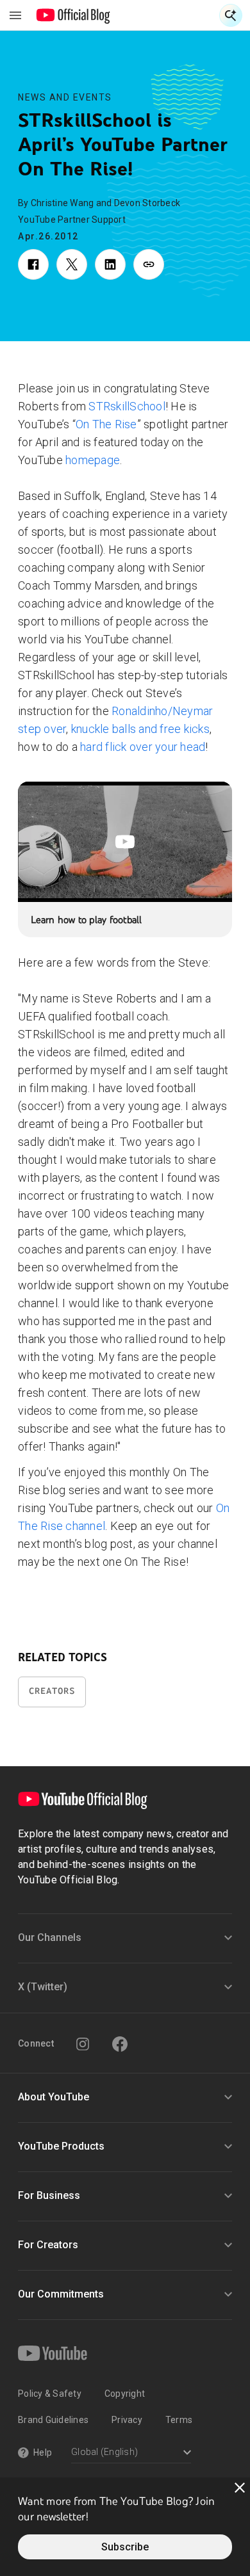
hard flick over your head (143, 747)
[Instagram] (83, 2044)
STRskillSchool (127, 406)
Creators (52, 1691)
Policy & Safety (50, 2394)
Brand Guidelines (53, 2420)
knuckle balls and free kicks (140, 729)
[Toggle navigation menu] (15, 15)
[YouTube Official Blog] (73, 15)
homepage (93, 460)
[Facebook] (120, 2044)
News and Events (65, 97)
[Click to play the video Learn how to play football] (125, 842)
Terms (179, 2420)
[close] (240, 2488)
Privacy (127, 2420)
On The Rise (106, 424)
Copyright (125, 2394)
